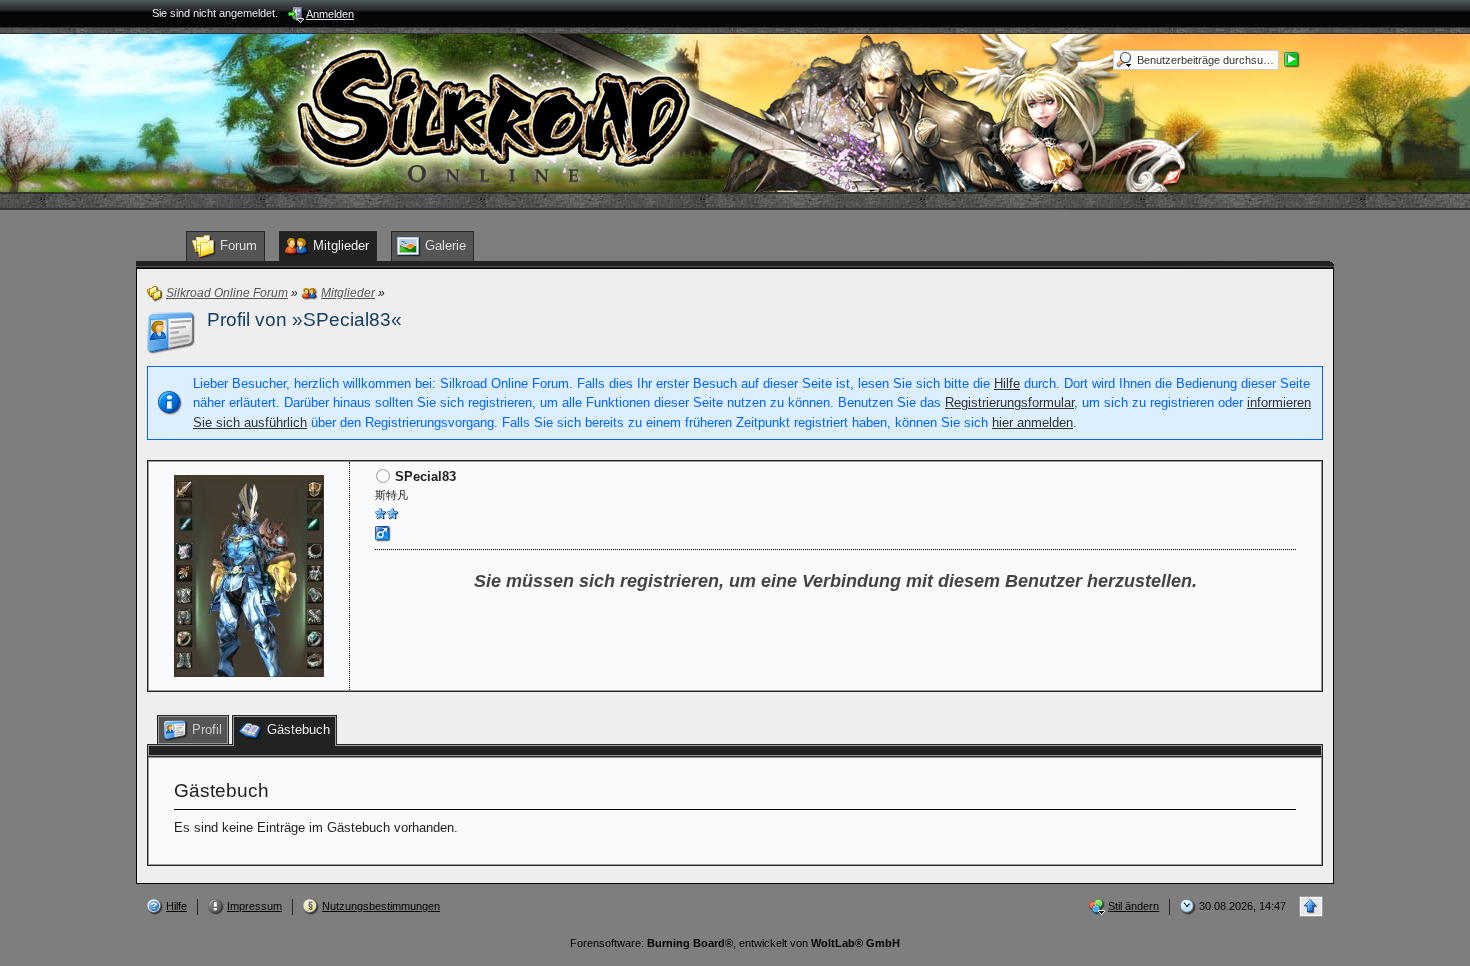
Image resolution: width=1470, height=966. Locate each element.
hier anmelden (1032, 422)
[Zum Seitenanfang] (1311, 906)
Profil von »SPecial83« (304, 319)
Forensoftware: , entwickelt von (735, 943)
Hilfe (1007, 383)
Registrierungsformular (1009, 402)
